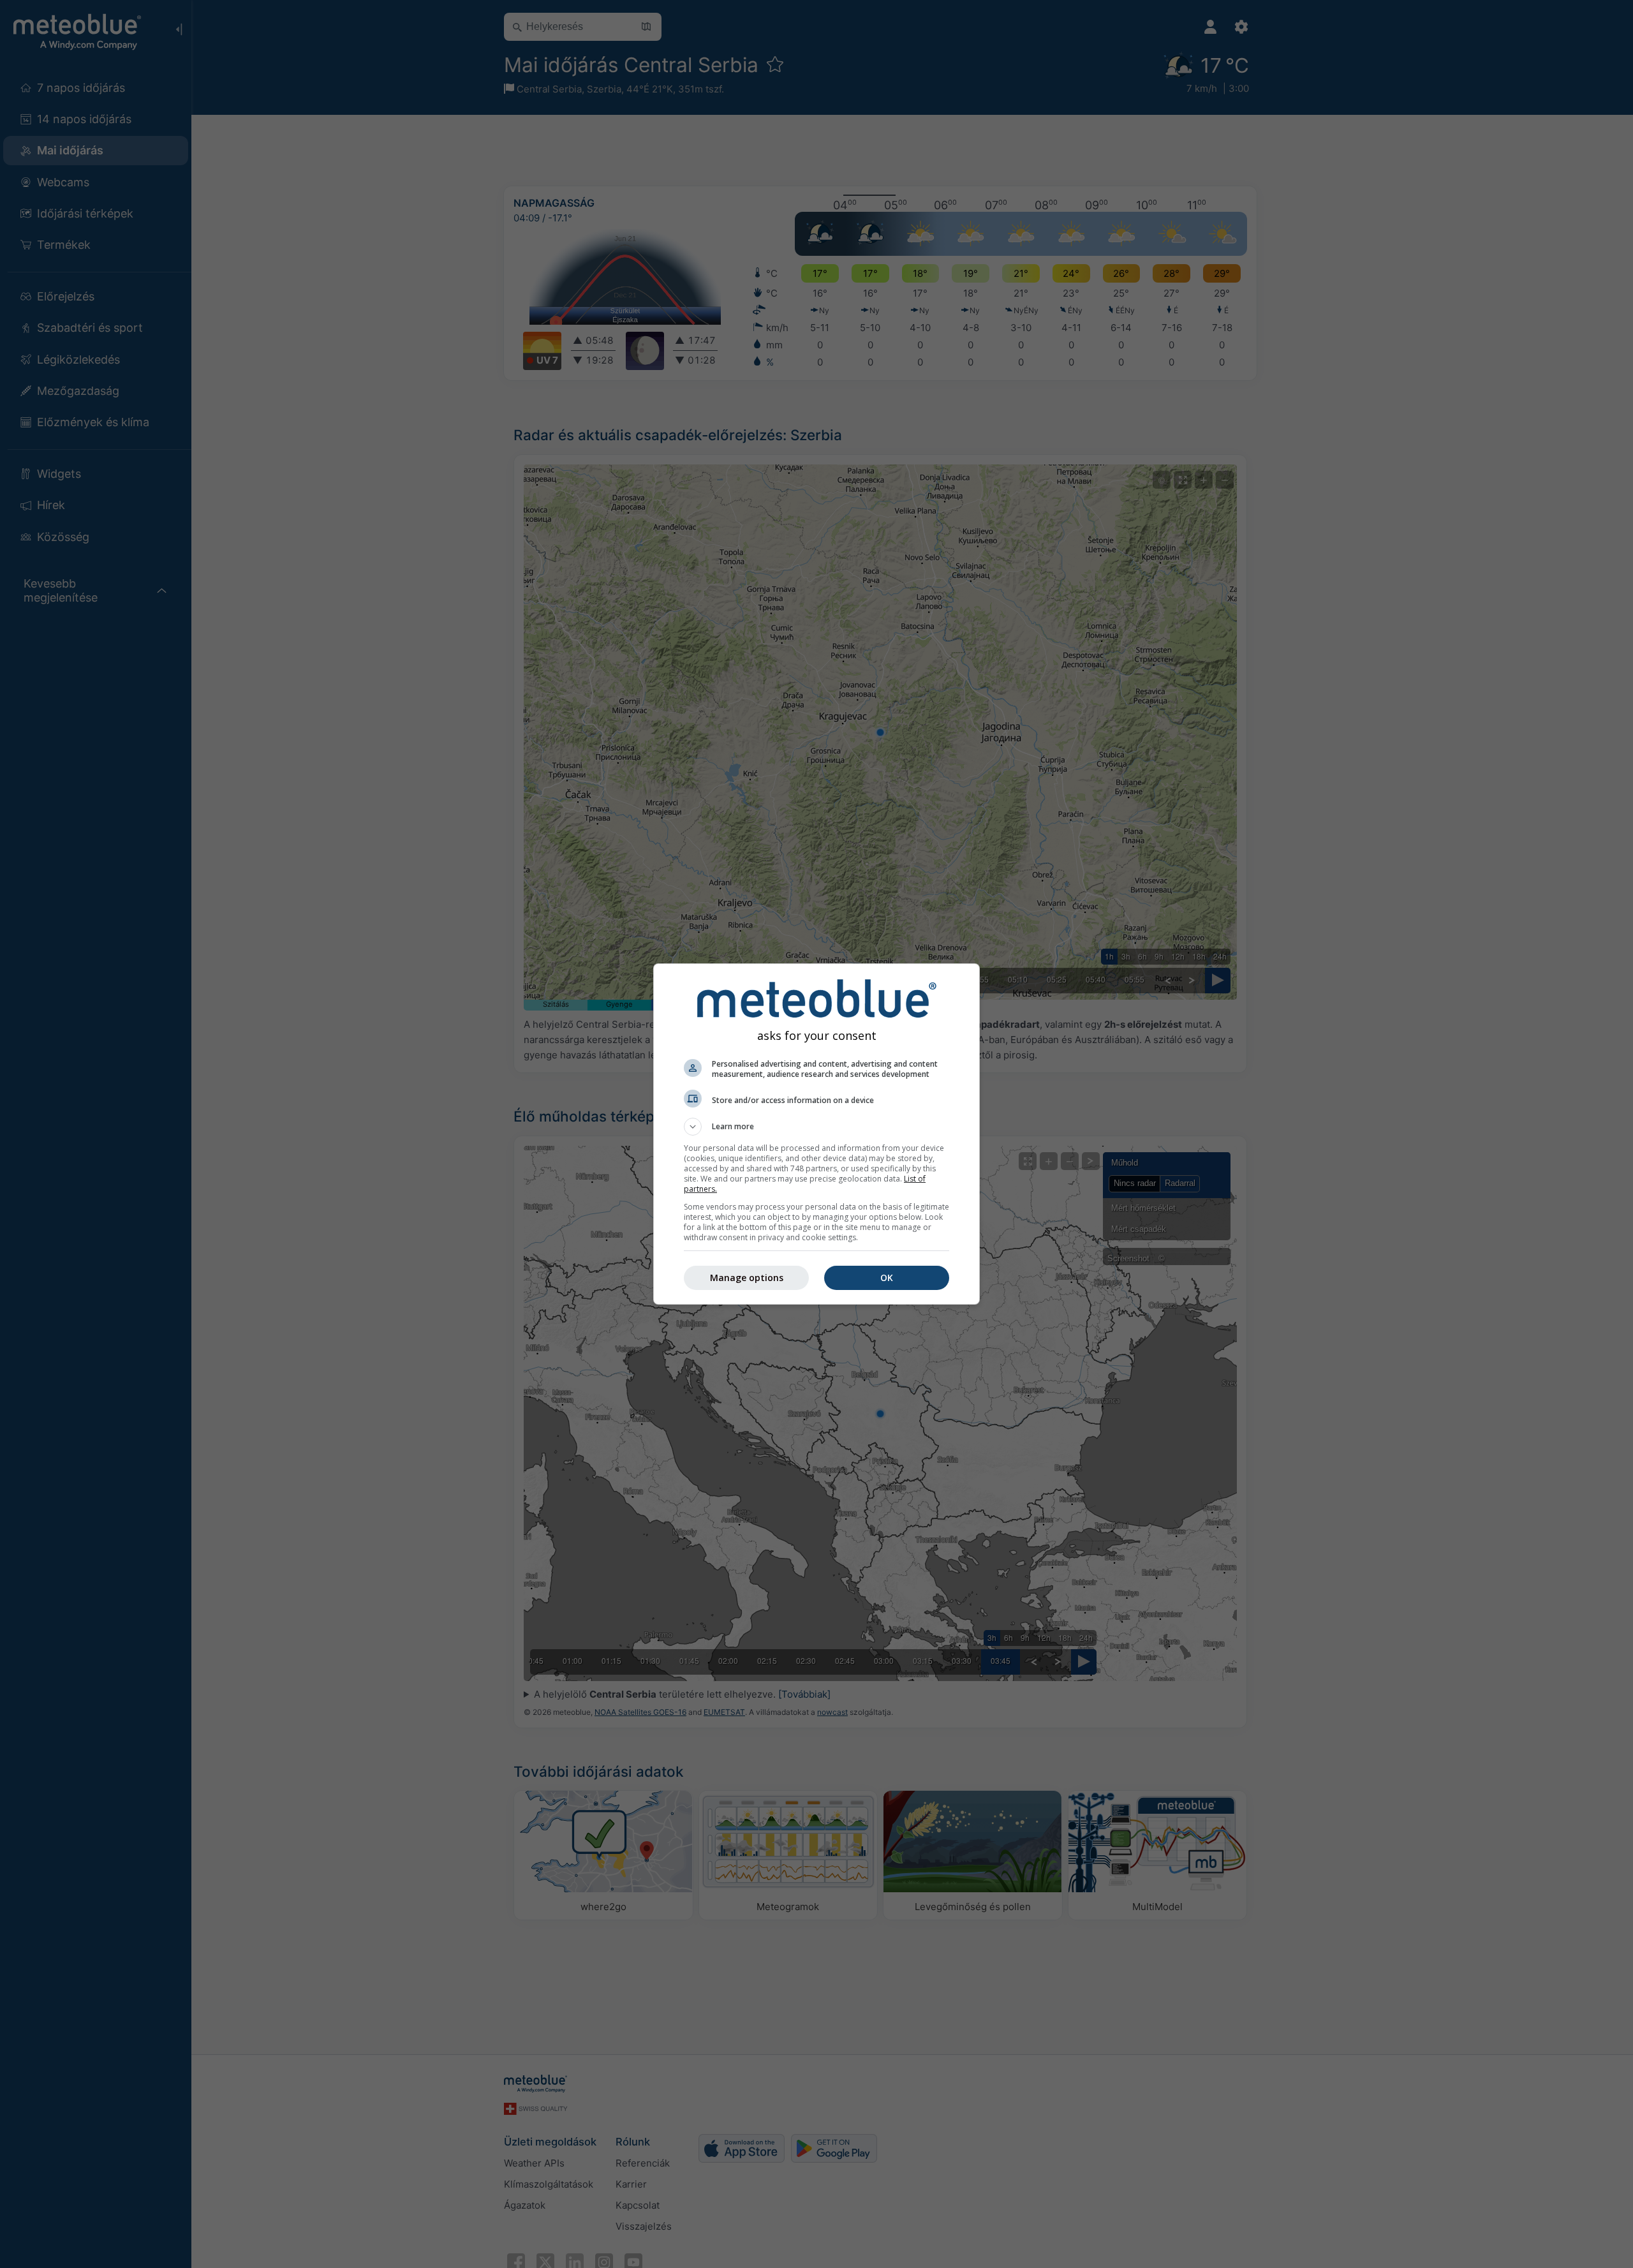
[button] (816, 1127)
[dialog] (816, 1134)
